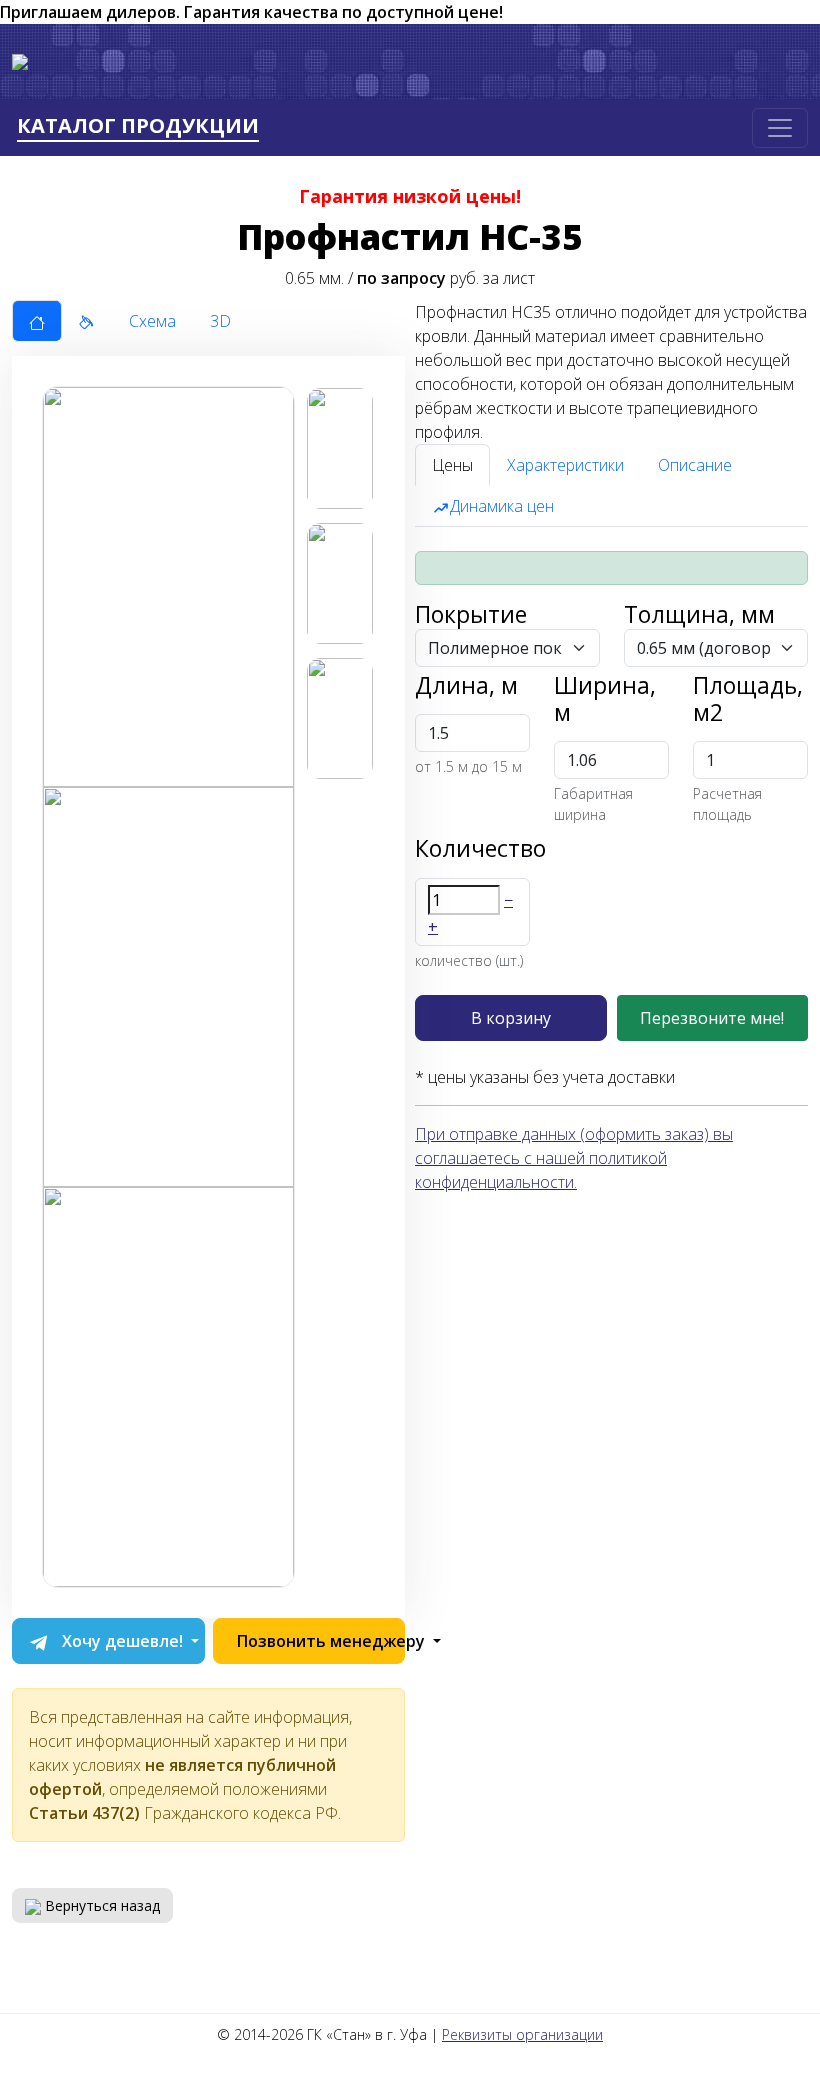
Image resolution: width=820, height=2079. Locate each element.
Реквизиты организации (522, 2034)
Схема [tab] (152, 321)
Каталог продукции (138, 126)
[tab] (37, 321)
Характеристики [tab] (565, 465)
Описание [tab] (695, 465)
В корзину (511, 1018)
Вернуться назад (100, 1905)
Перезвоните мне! (712, 1018)
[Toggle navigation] (780, 128)
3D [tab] (220, 321)
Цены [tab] (452, 465)
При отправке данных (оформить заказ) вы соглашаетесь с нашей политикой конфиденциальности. (574, 1158)
